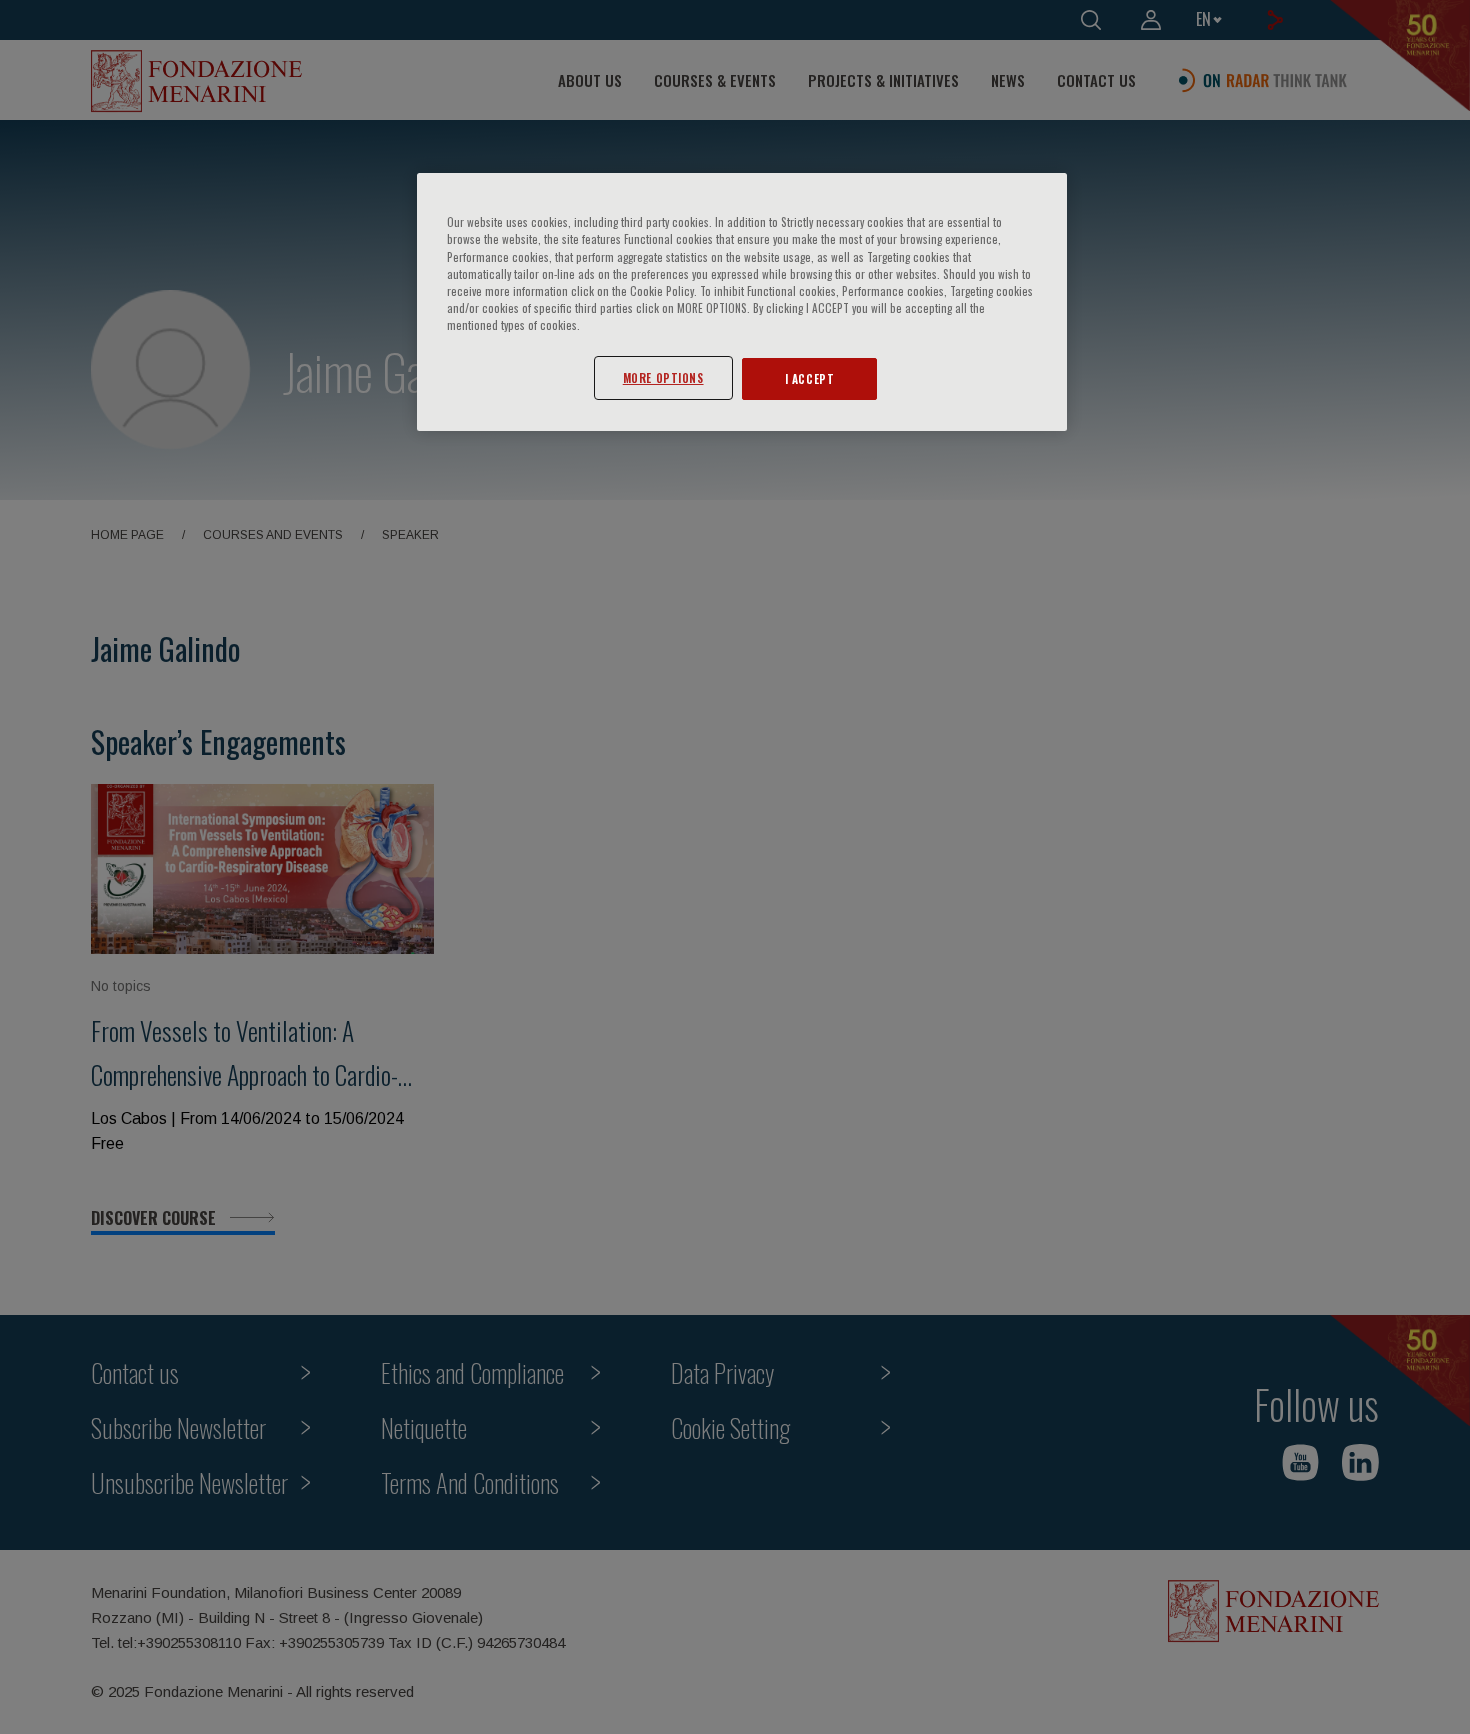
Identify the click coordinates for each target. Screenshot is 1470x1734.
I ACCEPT (810, 378)
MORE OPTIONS (663, 377)
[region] (742, 301)
